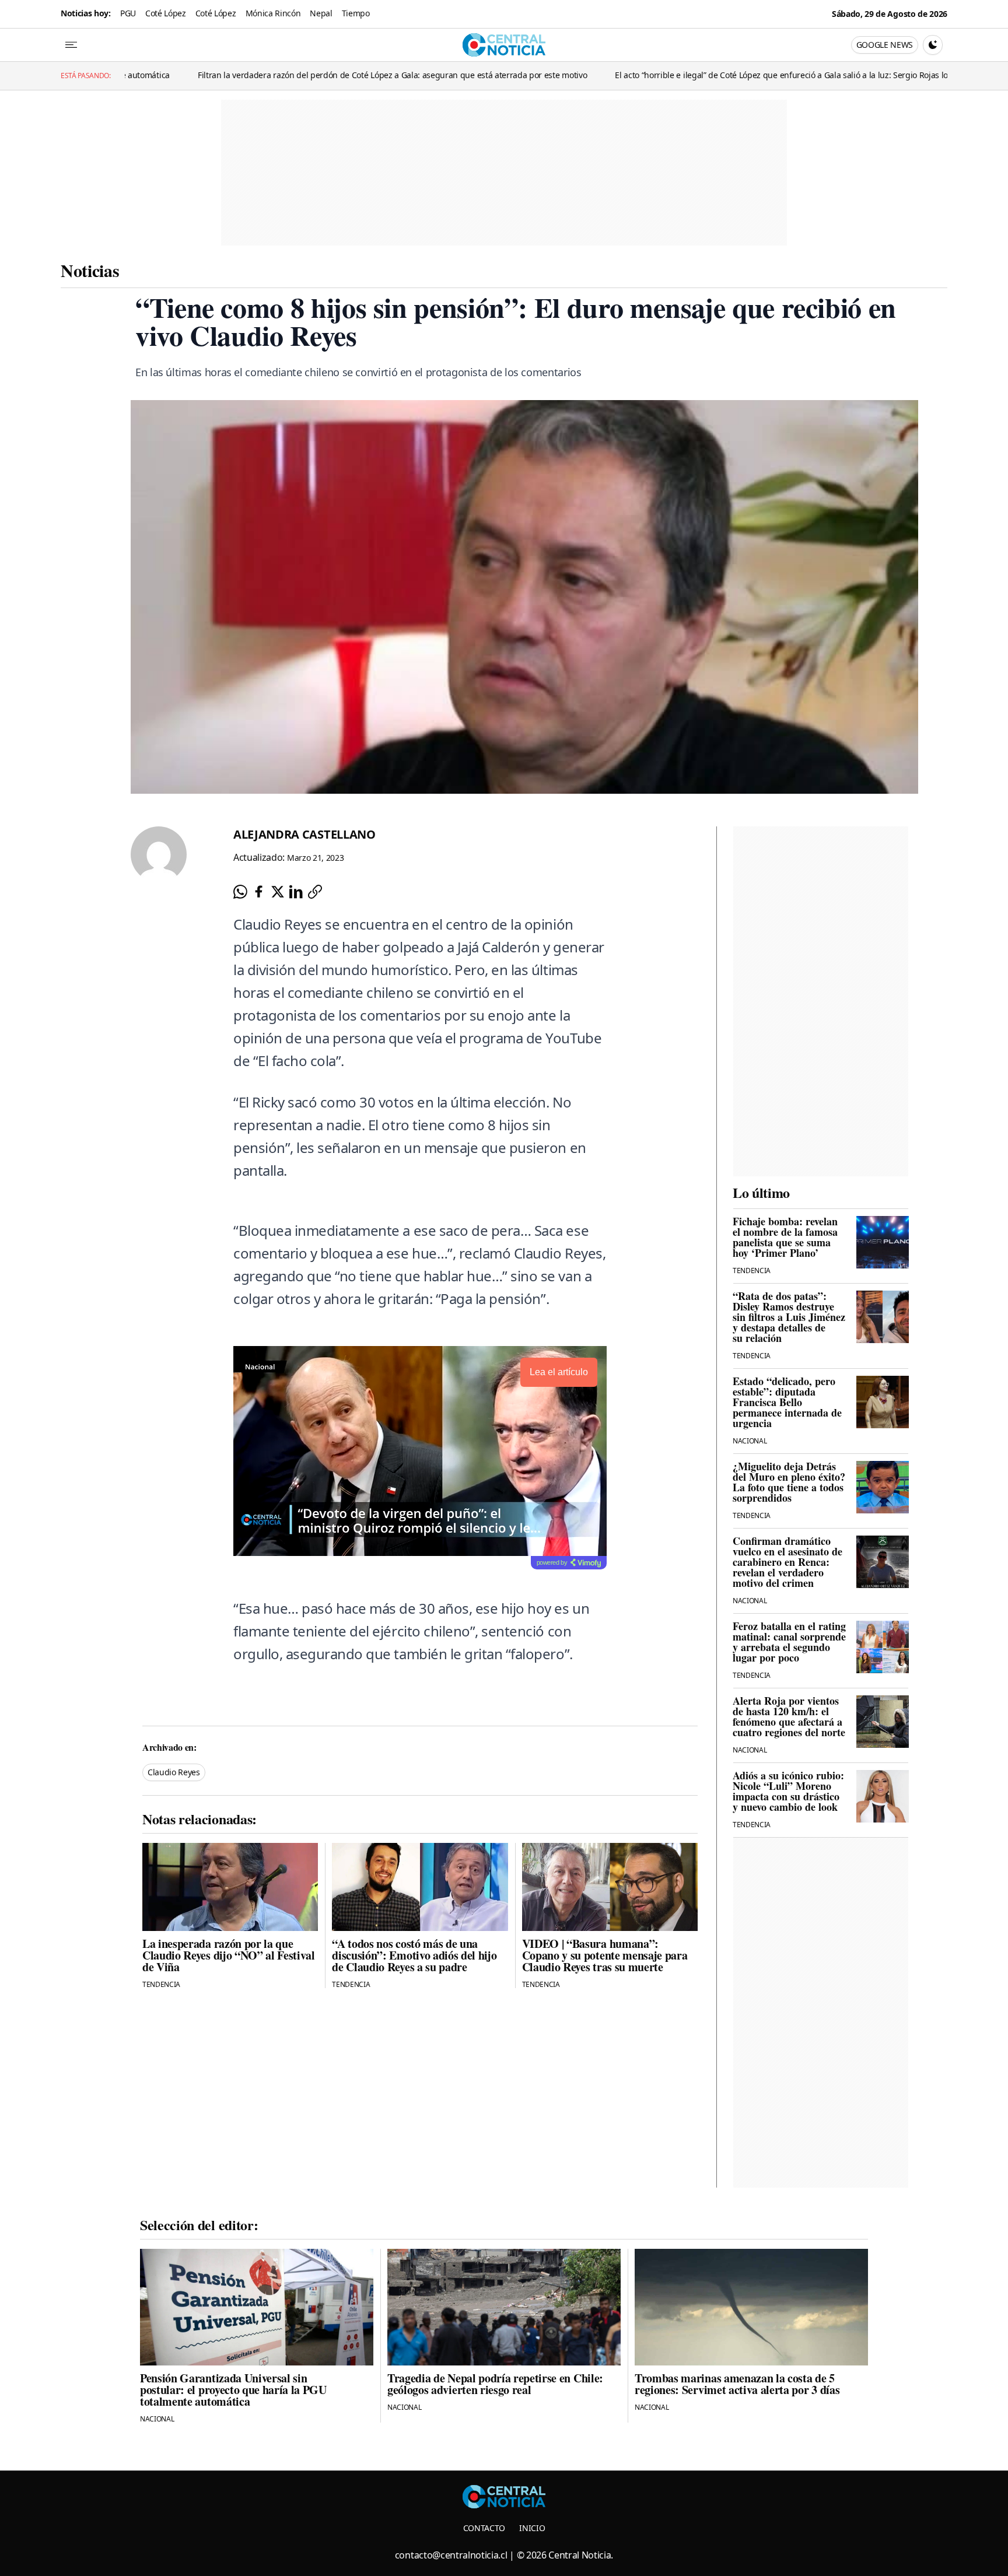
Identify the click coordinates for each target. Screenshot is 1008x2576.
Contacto (484, 2528)
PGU (128, 13)
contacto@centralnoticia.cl (451, 2555)
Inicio (532, 2528)
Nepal (321, 13)
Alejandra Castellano (304, 834)
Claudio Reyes (174, 1772)
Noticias (90, 270)
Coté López (166, 13)
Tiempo (356, 13)
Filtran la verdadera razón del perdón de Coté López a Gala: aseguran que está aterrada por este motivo (273, 75)
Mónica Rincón (273, 13)
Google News (885, 45)
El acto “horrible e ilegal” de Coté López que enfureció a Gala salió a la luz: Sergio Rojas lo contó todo (682, 75)
